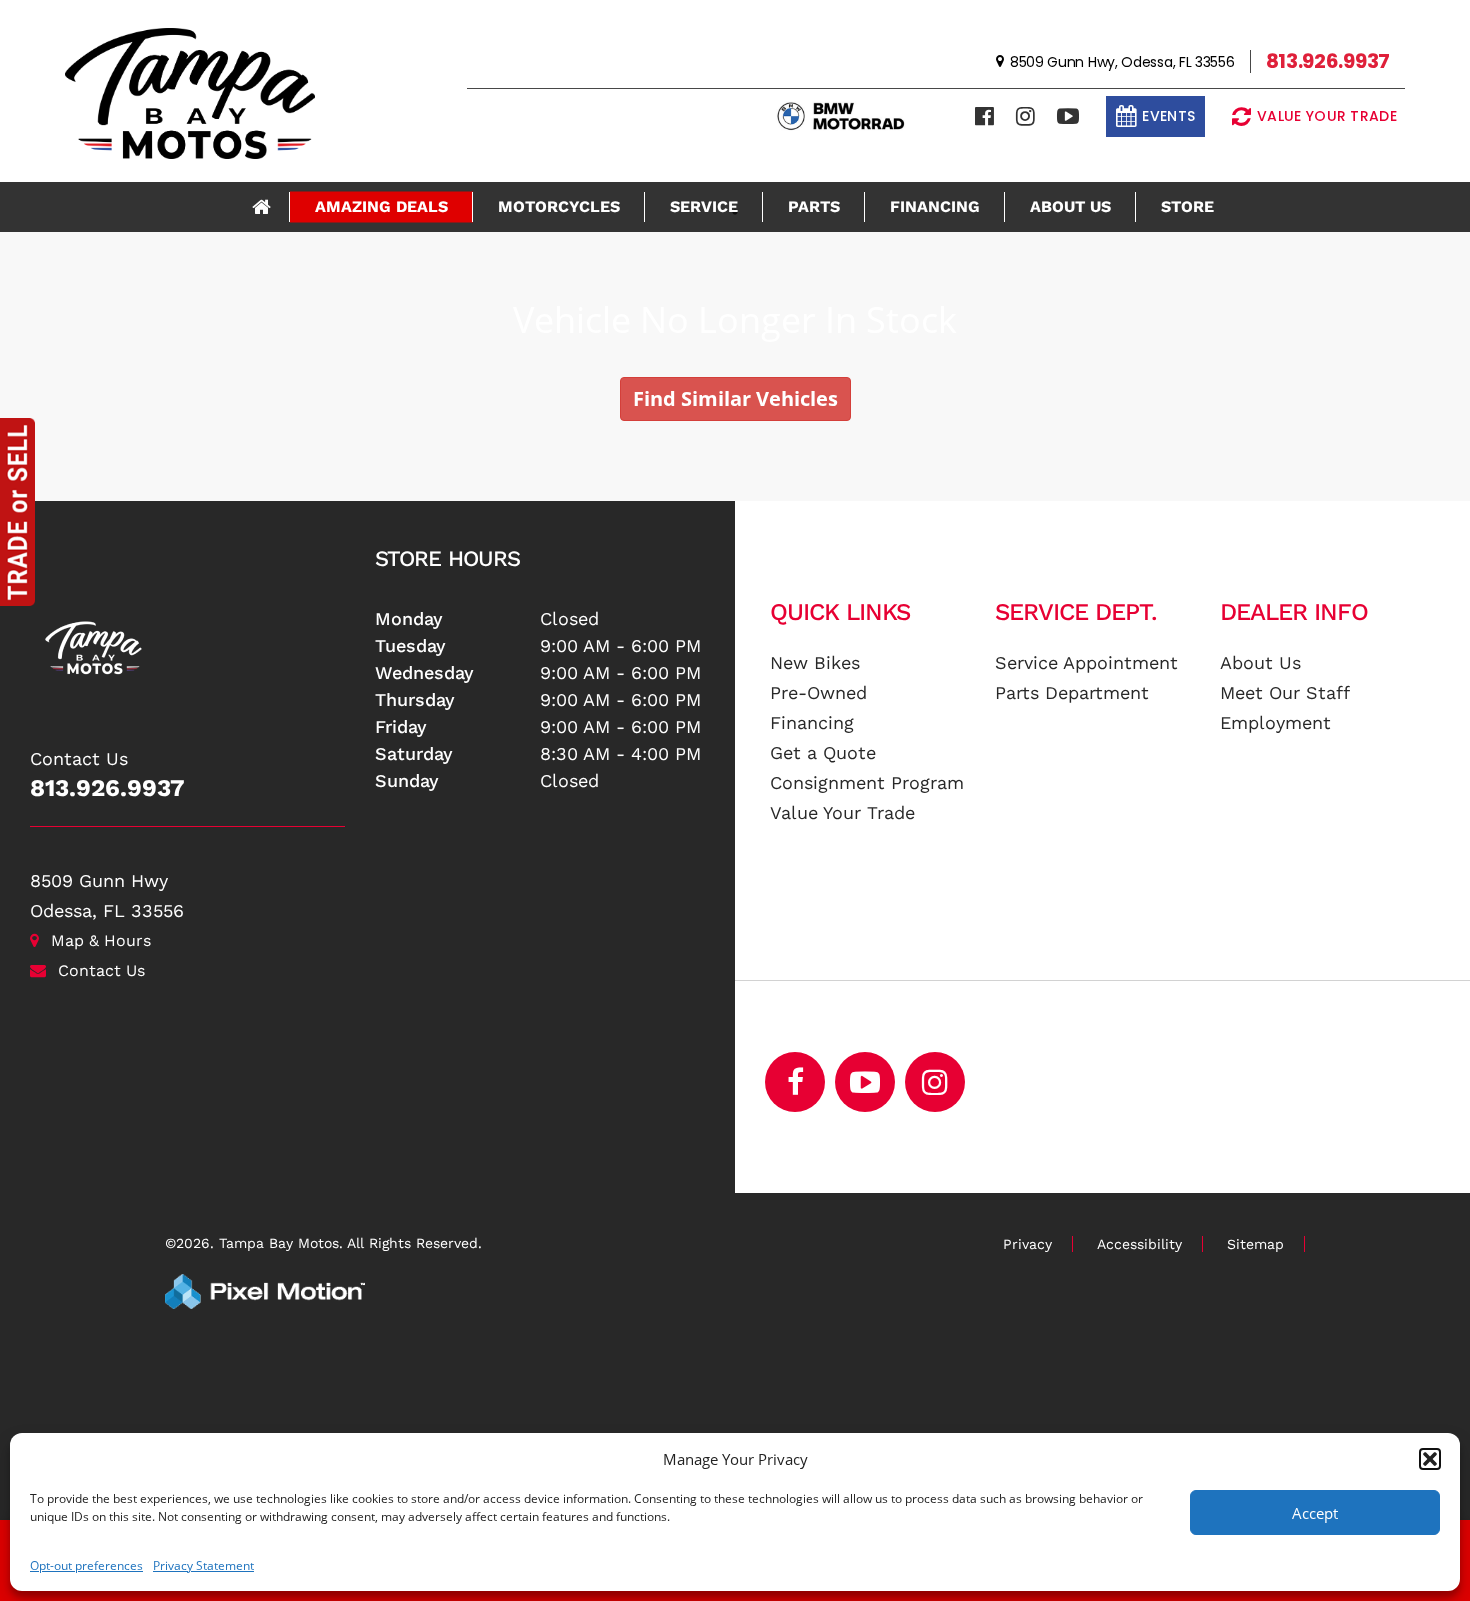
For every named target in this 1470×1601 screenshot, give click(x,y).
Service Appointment (1086, 662)
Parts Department (1072, 692)
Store (1187, 206)
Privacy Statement (203, 1565)
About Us (1070, 206)
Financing (935, 206)
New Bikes (815, 662)
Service (704, 206)
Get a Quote (823, 752)
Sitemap (1255, 1244)
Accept (1315, 1513)
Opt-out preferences (86, 1565)
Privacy (1027, 1244)
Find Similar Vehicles (735, 398)
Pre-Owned (818, 692)
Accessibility (1139, 1244)
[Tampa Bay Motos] (187, 637)
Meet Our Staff (1285, 692)
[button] (1430, 1459)
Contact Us (101, 970)
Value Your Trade (842, 812)
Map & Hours (101, 940)
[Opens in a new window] (984, 116)
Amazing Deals (381, 206)
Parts (814, 206)
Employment (1275, 722)
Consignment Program (867, 782)
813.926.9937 (107, 788)
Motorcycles (559, 206)
